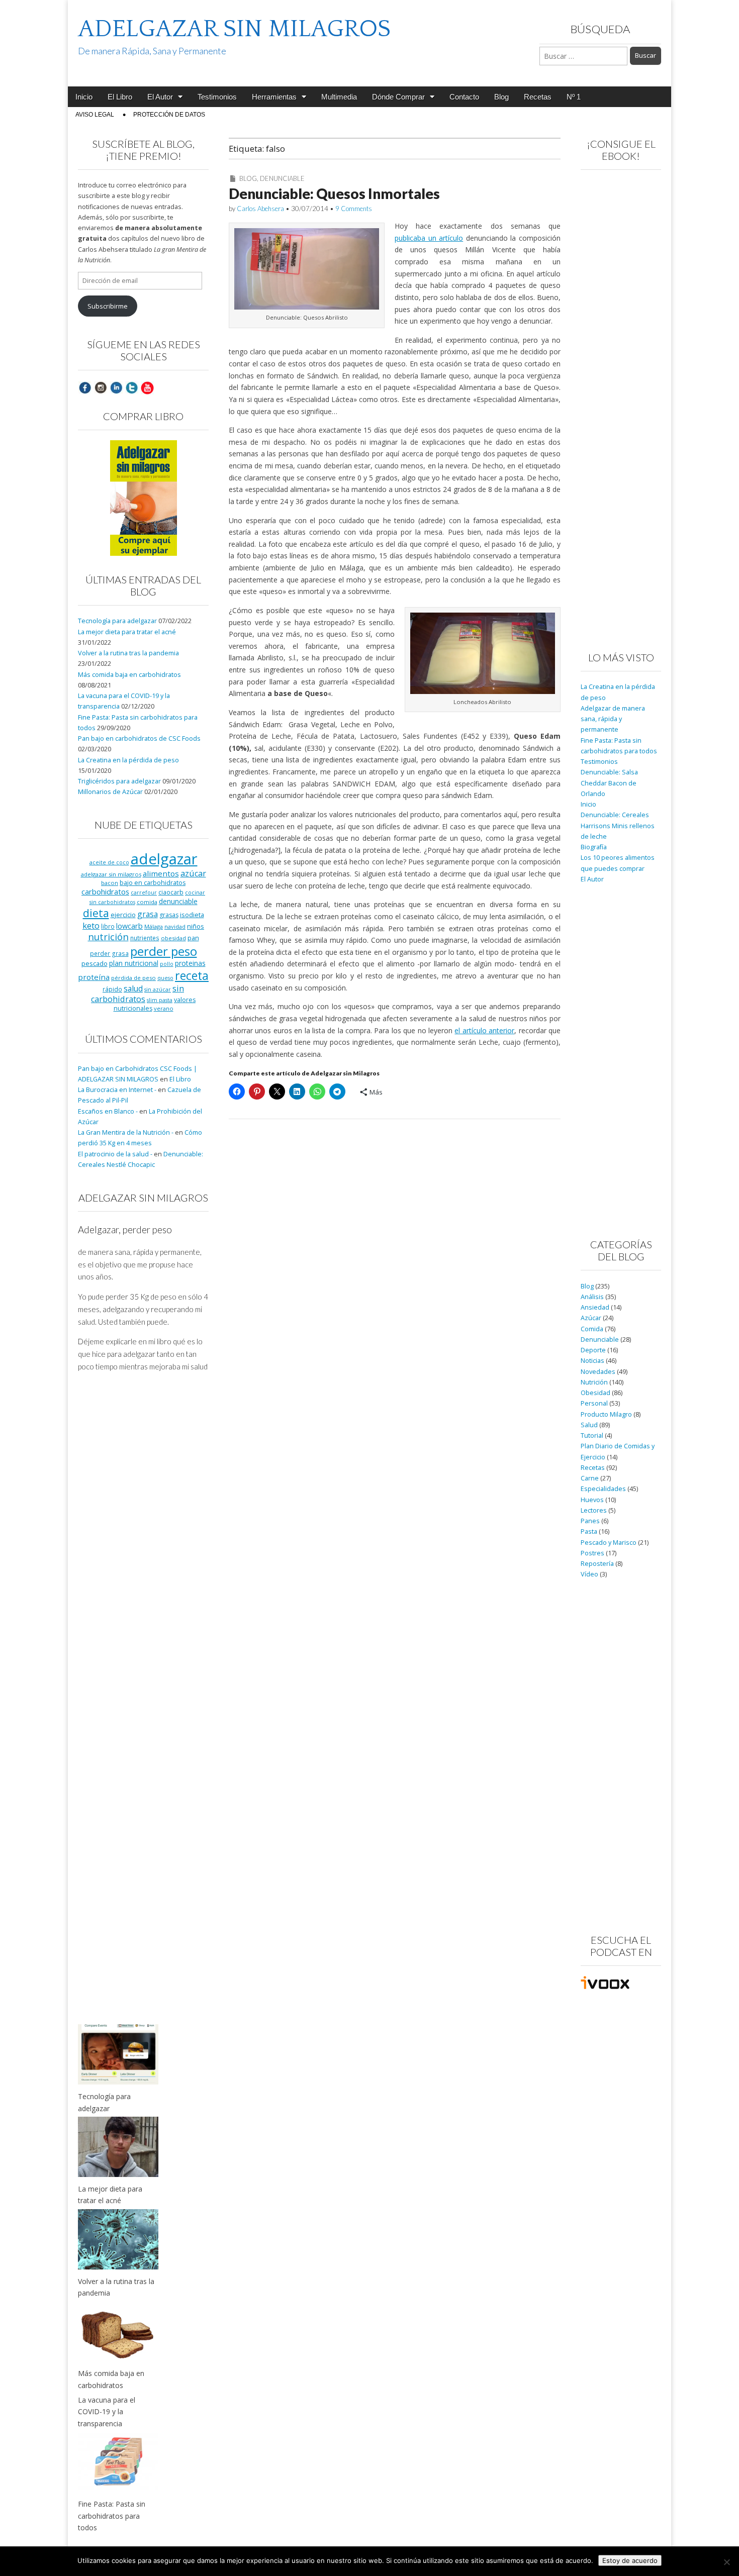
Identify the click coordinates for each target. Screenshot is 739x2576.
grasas (169, 915)
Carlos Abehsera (260, 209)
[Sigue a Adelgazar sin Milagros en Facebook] (85, 387)
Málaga (154, 926)
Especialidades (603, 1489)
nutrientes (145, 938)
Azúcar (591, 1318)
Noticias (592, 1361)
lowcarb (129, 926)
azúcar (193, 873)
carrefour (144, 893)
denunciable (178, 901)
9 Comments (354, 209)
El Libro (120, 97)
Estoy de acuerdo (630, 2560)
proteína (94, 977)
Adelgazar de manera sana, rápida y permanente (613, 719)
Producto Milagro (606, 1414)
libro (108, 926)
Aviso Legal (95, 115)
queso (165, 978)
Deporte (593, 1350)
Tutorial (592, 1435)
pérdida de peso (133, 978)
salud (133, 988)
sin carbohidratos (137, 994)
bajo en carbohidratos (153, 883)
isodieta (192, 915)
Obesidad (595, 1393)
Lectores (594, 1510)
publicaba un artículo (429, 238)
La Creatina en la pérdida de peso (128, 760)
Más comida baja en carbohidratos (129, 675)
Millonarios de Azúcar (110, 792)
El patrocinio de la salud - (115, 1154)
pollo (167, 964)
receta (192, 975)
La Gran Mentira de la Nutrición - (126, 1132)
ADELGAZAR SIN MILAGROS (234, 29)
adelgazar (164, 859)
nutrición (108, 936)
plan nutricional (134, 963)
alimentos (161, 873)
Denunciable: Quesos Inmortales (334, 193)
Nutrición (594, 1382)
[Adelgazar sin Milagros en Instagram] (101, 387)
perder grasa (109, 953)
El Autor (160, 97)
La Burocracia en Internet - (117, 1090)
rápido (112, 989)
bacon (110, 883)
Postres (592, 1553)
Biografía (594, 847)
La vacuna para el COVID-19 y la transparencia (107, 2412)
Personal (594, 1403)
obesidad (173, 938)
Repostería (597, 1564)
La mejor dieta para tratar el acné (127, 632)
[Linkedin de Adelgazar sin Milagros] (116, 387)
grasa (148, 914)
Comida (592, 1329)
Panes (590, 1521)
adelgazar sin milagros (111, 874)
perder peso (164, 951)
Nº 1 (574, 97)
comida (147, 902)
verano (164, 1008)
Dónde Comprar (398, 97)
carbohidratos (105, 891)
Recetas (538, 97)
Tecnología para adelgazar (117, 621)
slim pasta (160, 1000)
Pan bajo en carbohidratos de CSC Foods (139, 738)
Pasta (589, 1531)
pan (193, 938)
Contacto (464, 97)
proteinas (190, 963)
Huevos (592, 1500)
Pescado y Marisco (609, 1543)
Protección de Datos (169, 115)
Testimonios (217, 97)
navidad (175, 926)
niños (196, 926)
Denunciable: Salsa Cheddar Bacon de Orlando (609, 783)
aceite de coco (109, 862)
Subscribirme (108, 306)
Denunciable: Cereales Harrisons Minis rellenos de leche (618, 826)
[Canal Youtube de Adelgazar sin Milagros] (147, 387)
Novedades (598, 1372)
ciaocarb (171, 892)
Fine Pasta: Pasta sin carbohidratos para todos (112, 2516)
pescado (95, 963)
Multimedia (339, 97)
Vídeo (589, 1574)
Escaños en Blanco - (108, 1111)
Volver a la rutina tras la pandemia (128, 653)
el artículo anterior (484, 1030)
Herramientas (274, 97)
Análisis (592, 1297)
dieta (96, 913)
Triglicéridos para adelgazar (119, 781)
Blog (501, 97)
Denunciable (282, 178)
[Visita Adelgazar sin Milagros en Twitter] (132, 387)
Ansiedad (595, 1307)
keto (91, 925)
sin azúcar (158, 989)
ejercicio (123, 915)
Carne (590, 1478)
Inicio (84, 97)
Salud (589, 1425)
